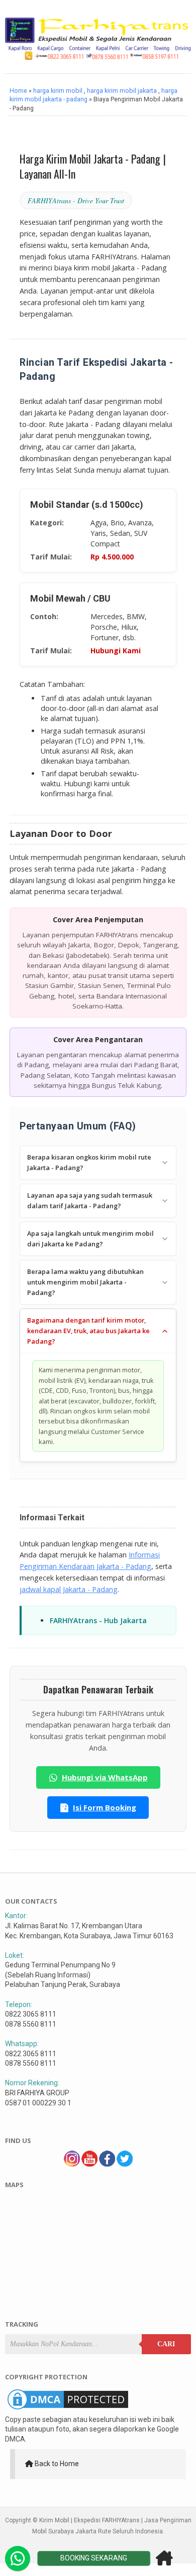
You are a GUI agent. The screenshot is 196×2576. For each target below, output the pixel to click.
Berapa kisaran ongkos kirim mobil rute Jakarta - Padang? (89, 1162)
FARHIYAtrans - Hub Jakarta (98, 1620)
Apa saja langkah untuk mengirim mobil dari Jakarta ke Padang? (90, 1239)
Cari (166, 2344)
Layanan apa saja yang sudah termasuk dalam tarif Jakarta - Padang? (90, 1200)
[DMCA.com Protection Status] (68, 2409)
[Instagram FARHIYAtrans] (72, 2164)
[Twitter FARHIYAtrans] (125, 2164)
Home (18, 91)
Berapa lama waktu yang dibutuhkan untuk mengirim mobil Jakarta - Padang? (85, 1282)
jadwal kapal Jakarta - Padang (69, 1589)
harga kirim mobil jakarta (122, 91)
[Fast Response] (18, 2558)
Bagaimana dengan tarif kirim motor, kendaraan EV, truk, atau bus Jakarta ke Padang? (88, 1331)
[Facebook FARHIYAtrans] (107, 2164)
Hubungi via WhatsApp (105, 1777)
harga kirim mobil (58, 91)
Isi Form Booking (105, 1807)
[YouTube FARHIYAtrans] (89, 2164)
